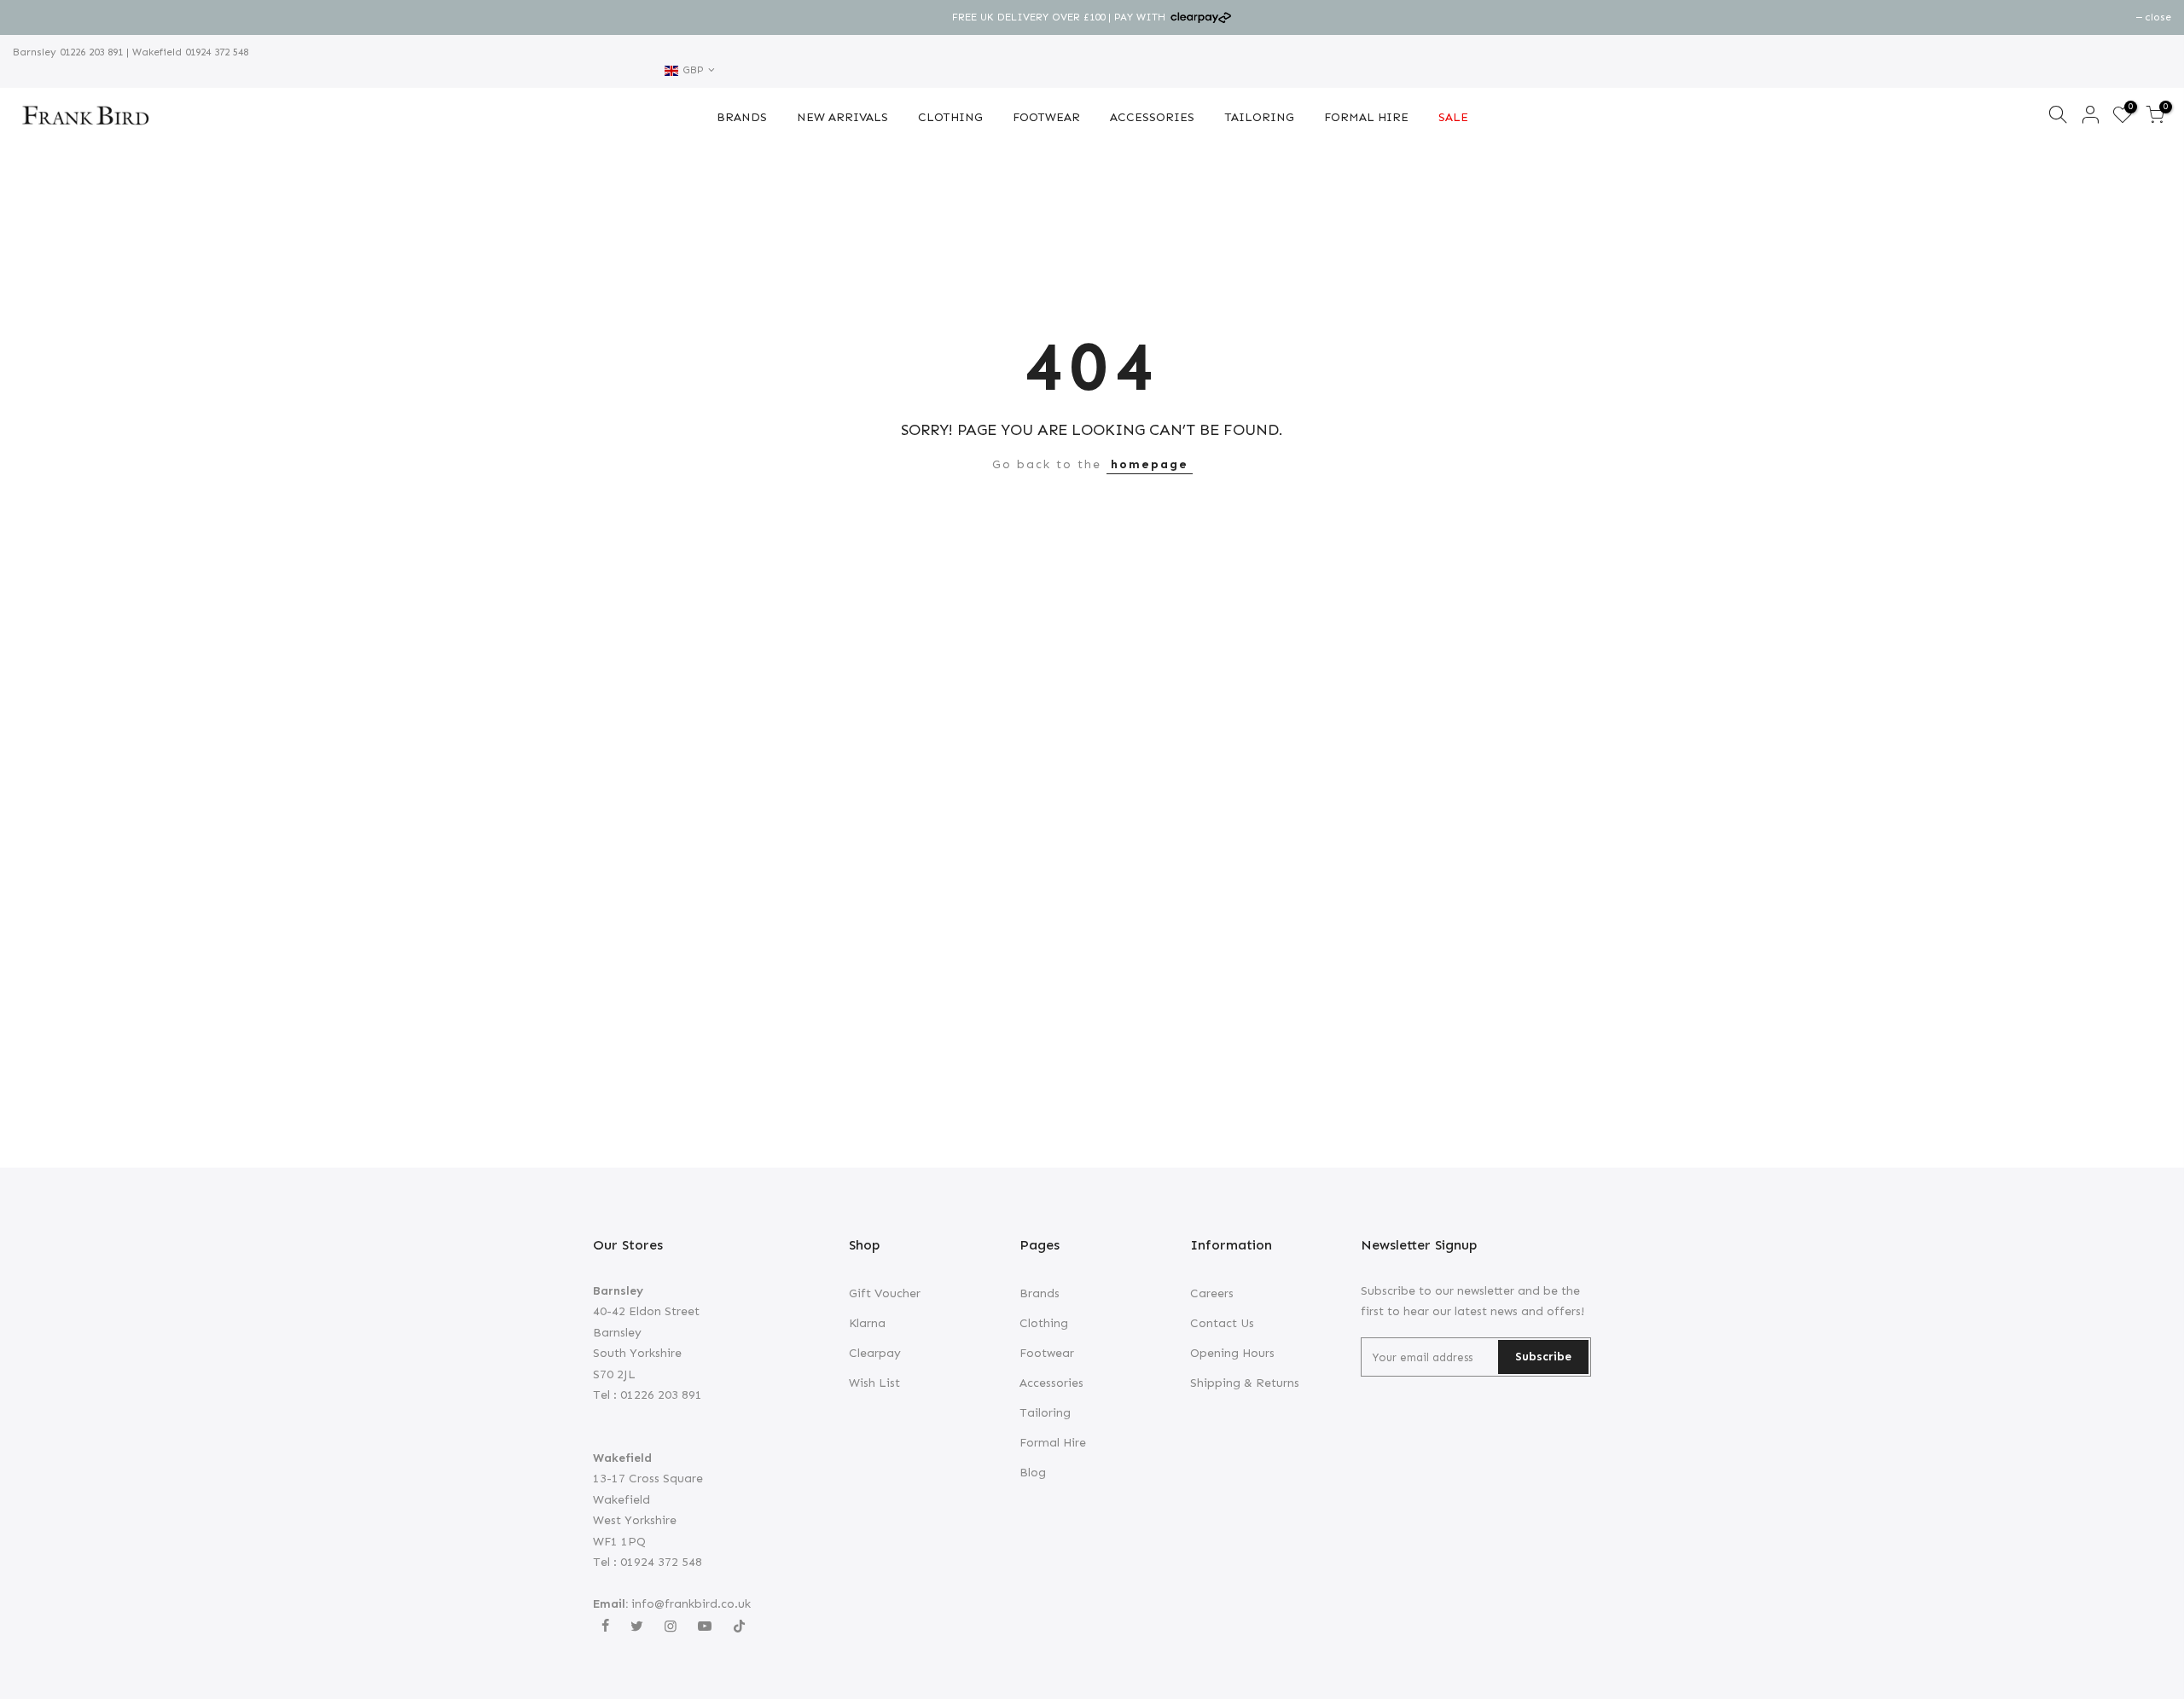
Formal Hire (1053, 1443)
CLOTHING (950, 117)
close (35, 17)
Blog (1033, 1473)
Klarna (867, 1323)
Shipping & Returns (1245, 1383)
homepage (1150, 464)
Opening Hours (1232, 1353)
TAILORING (1259, 117)
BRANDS (742, 117)
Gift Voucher (885, 1293)
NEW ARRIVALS (842, 117)
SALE (1453, 117)
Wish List (874, 1383)
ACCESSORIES (1152, 117)
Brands (1040, 1293)
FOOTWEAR (1046, 117)
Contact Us (1222, 1323)
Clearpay (875, 1353)
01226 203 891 (90, 52)
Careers (1212, 1293)
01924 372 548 (215, 52)
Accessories (1051, 1383)
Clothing (1044, 1323)
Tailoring (1045, 1413)
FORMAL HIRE (1366, 117)
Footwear (1047, 1353)
